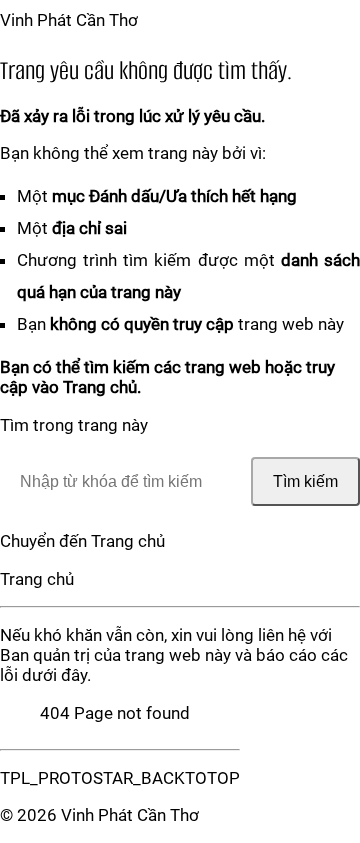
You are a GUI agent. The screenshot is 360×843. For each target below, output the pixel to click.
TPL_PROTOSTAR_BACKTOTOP (120, 778)
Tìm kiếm (305, 481)
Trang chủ (37, 579)
